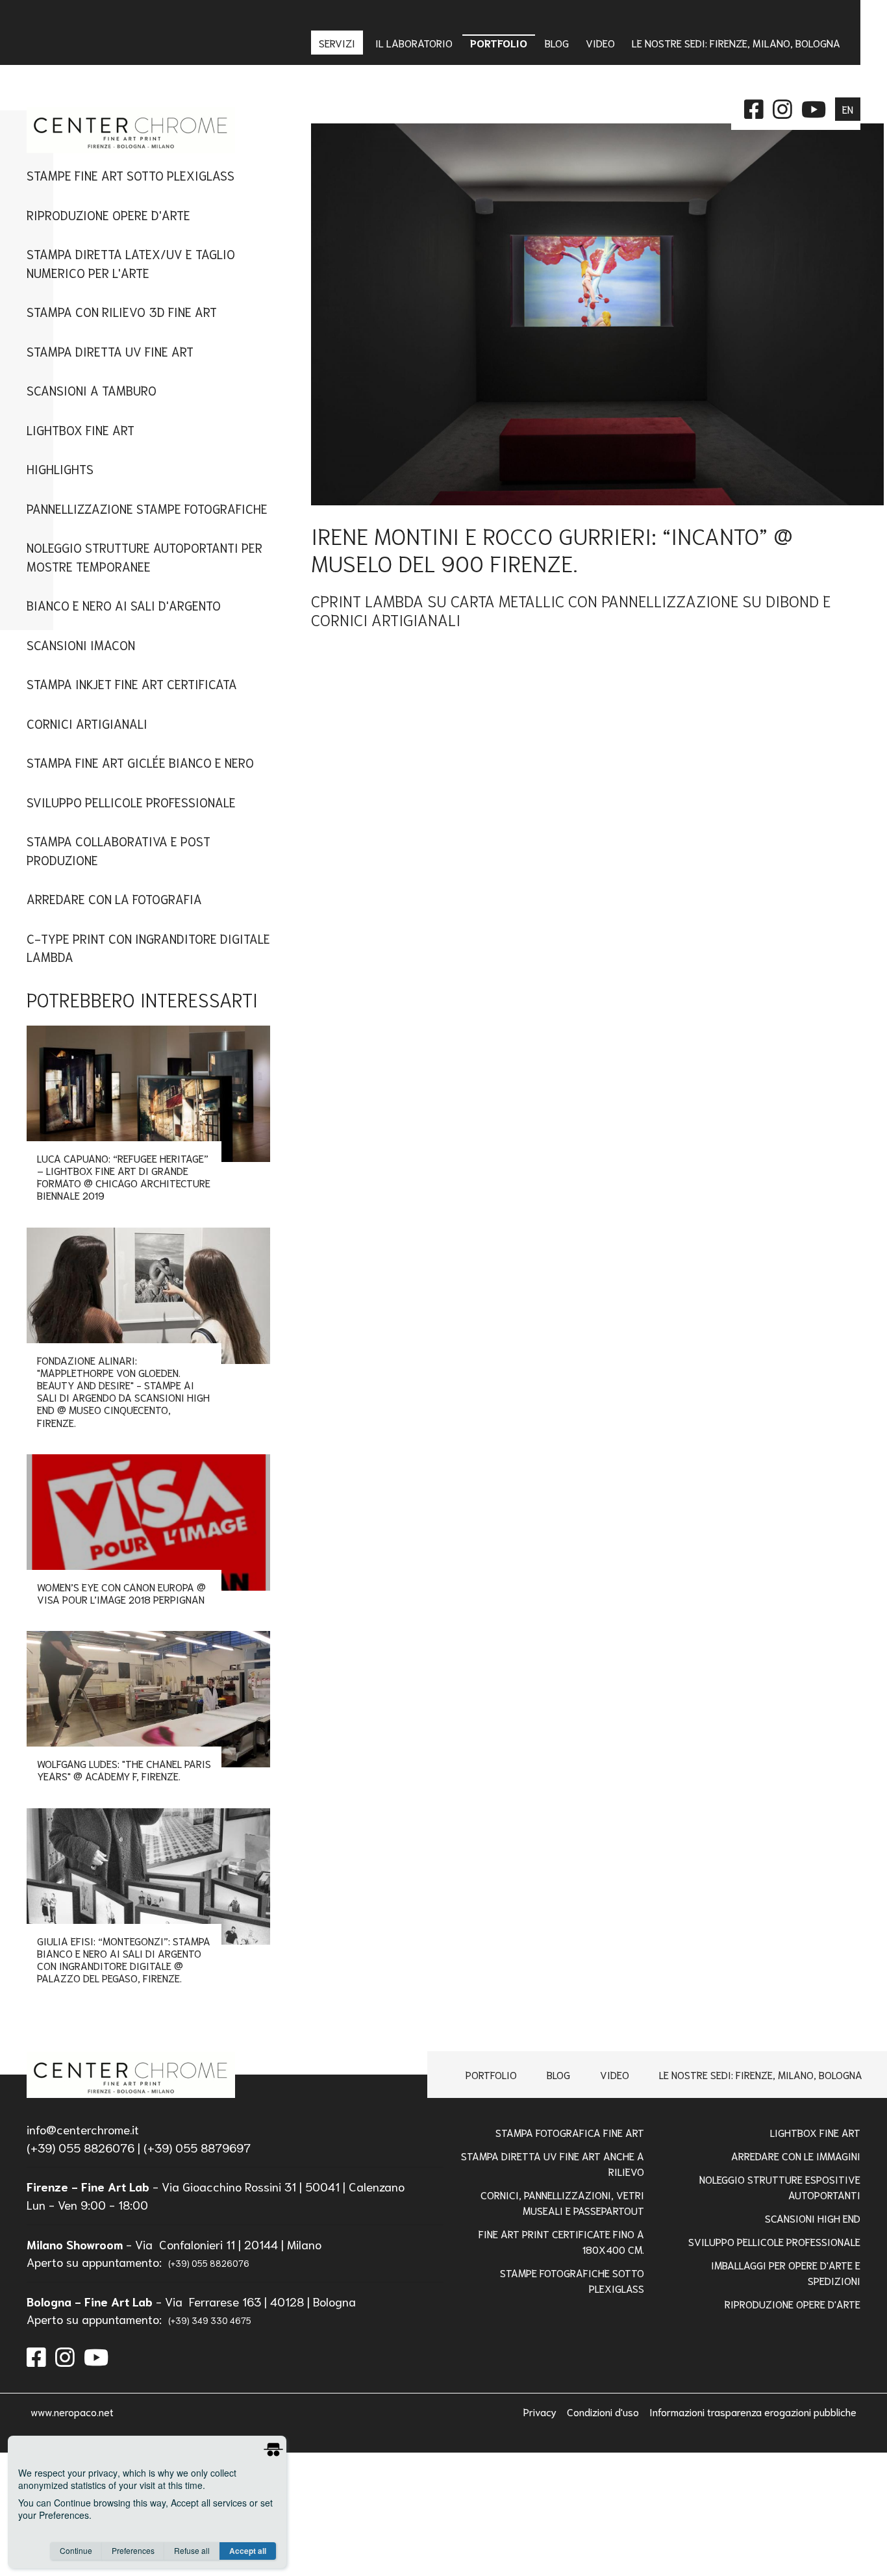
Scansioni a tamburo (92, 390)
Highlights (60, 469)
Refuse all (192, 2550)
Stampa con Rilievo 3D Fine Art (122, 311)
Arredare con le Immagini (796, 2155)
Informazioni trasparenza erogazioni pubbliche (753, 2411)
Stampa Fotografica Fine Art (570, 2132)
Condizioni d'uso (604, 2411)
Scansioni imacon (81, 645)
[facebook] (36, 2355)
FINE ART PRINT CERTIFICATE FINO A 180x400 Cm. (561, 2241)
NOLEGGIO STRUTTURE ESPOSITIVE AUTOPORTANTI (780, 2187)
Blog (558, 2074)
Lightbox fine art (81, 430)
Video (615, 2074)
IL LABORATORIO (414, 43)
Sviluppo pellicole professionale (774, 2241)
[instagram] (65, 2355)
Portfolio (491, 2074)
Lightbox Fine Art (815, 2132)
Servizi (338, 43)
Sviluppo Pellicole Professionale (131, 802)
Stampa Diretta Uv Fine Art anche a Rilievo (553, 2163)
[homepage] (131, 2075)
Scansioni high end (813, 2218)
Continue (76, 2550)
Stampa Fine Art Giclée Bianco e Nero (140, 762)
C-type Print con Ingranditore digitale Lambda (148, 948)
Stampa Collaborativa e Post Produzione (119, 850)
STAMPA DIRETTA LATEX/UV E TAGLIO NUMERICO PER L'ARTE (131, 263)
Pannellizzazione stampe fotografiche (147, 508)
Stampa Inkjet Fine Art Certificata (132, 684)
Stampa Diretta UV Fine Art (110, 351)
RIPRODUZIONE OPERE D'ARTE (793, 2304)
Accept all (248, 2551)
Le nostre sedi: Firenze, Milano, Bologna (761, 2074)
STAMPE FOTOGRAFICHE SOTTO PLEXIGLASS (572, 2280)
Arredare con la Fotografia (114, 899)
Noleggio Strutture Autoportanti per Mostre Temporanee (144, 557)
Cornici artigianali (87, 723)
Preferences (133, 2550)
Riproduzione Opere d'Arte (108, 215)
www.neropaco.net (72, 2411)
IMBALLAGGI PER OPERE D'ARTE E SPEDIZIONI (786, 2272)
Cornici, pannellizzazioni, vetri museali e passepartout (562, 2202)
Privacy (541, 2411)
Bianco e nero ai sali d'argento (124, 605)
